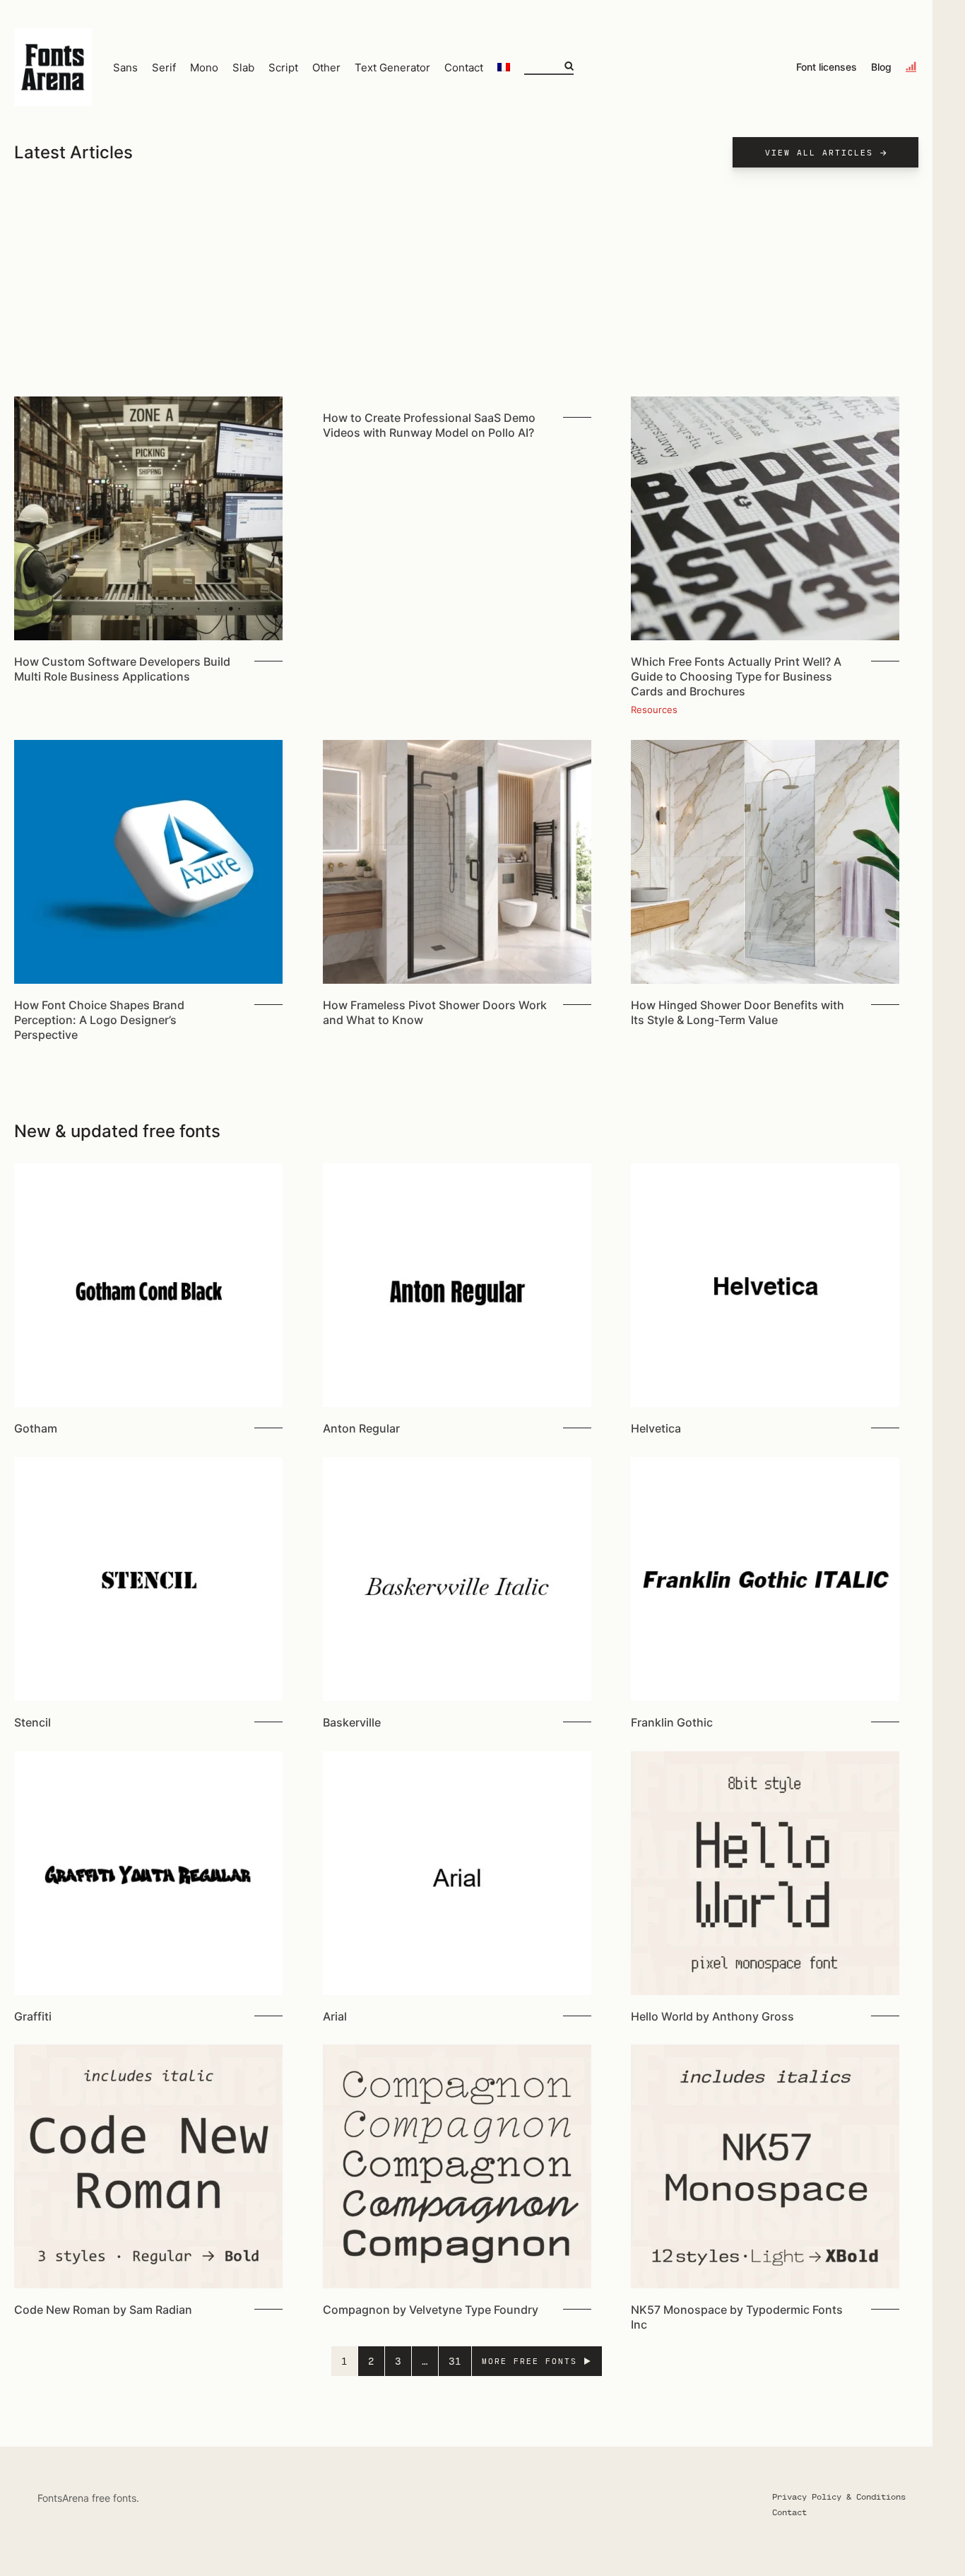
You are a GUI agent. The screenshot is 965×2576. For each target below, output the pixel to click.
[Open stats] (912, 67)
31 (455, 2361)
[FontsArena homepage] (53, 67)
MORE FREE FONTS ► (537, 2361)
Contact (464, 67)
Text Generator (392, 67)
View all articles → (827, 152)
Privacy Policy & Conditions (839, 2496)
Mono (204, 67)
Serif (164, 67)
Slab (243, 67)
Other (326, 67)
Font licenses (827, 67)
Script (283, 67)
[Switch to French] (504, 67)
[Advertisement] (466, 290)
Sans (125, 67)
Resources (654, 710)
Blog (881, 67)
